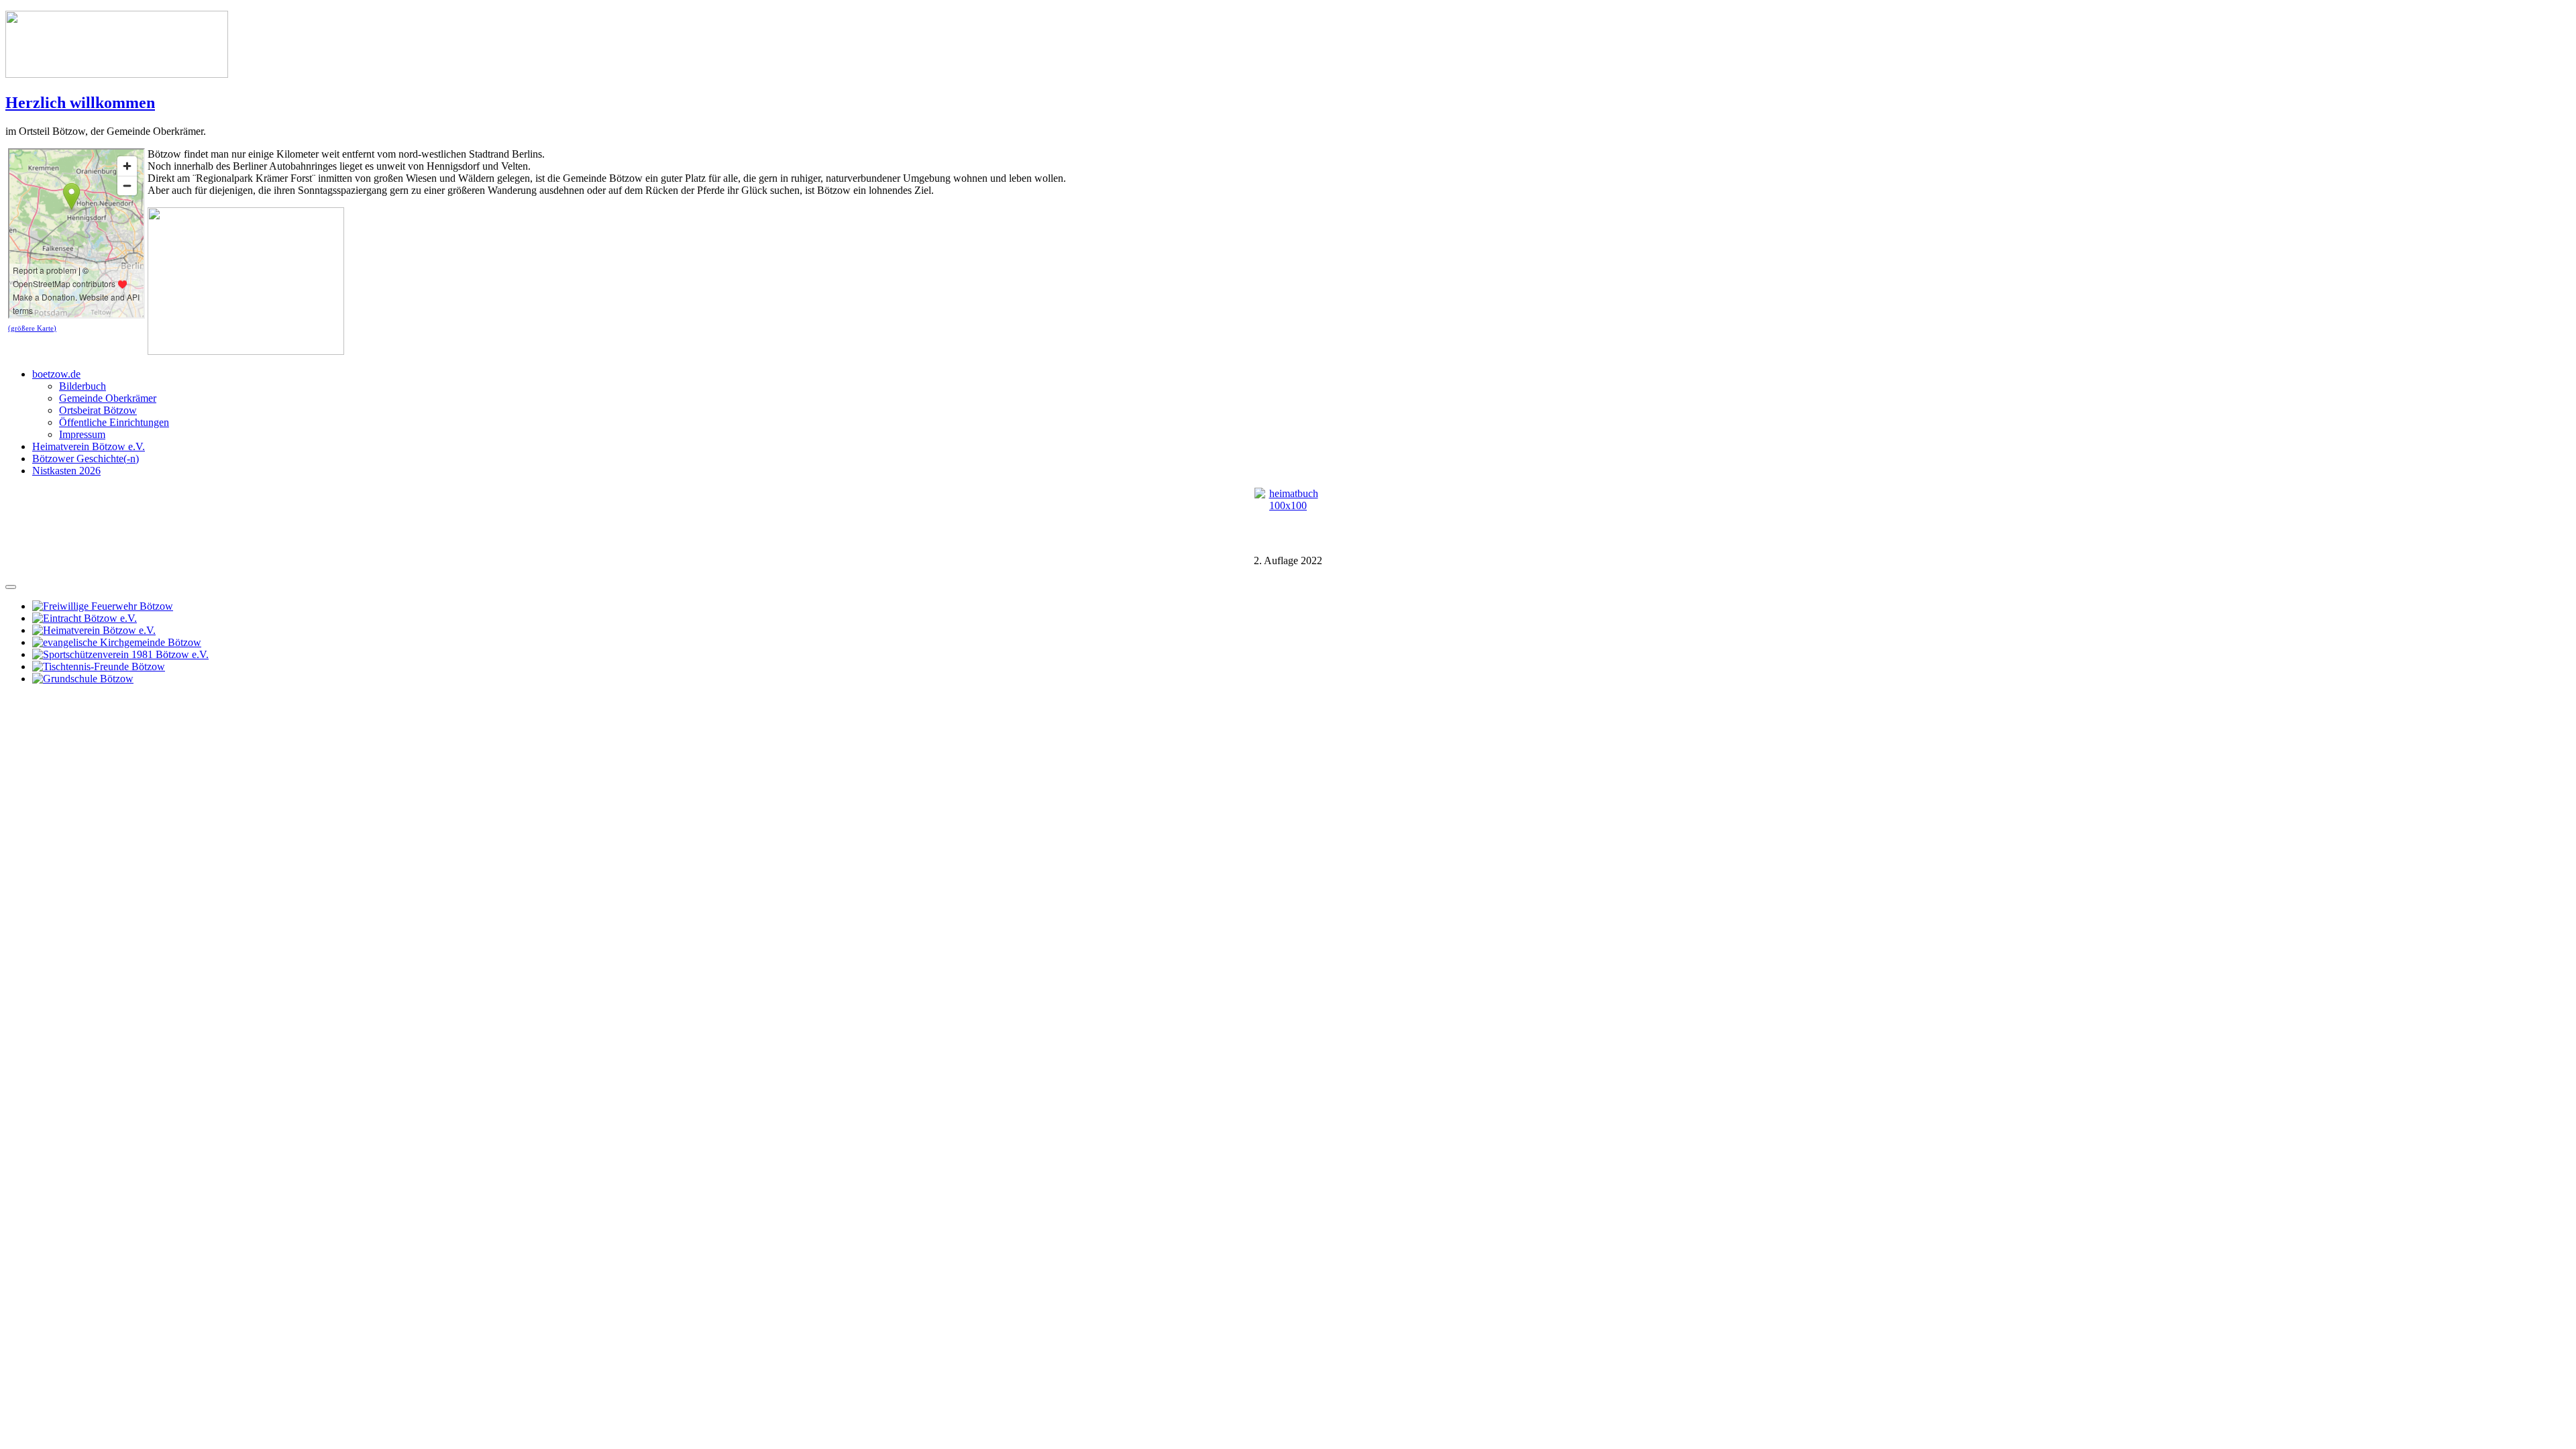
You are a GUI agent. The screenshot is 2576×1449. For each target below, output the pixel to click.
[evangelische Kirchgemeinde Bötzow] (117, 642)
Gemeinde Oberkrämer (108, 398)
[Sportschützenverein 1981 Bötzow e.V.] (120, 654)
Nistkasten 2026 (66, 471)
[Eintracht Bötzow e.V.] (85, 618)
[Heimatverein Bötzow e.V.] (94, 630)
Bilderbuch (83, 386)
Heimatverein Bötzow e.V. (89, 446)
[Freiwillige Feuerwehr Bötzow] (103, 606)
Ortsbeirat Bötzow (98, 410)
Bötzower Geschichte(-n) (86, 459)
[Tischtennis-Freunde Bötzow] (99, 666)
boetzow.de (56, 374)
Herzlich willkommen (80, 103)
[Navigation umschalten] (11, 587)
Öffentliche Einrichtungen (114, 422)
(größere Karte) (32, 328)
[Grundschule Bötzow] (83, 679)
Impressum (82, 434)
